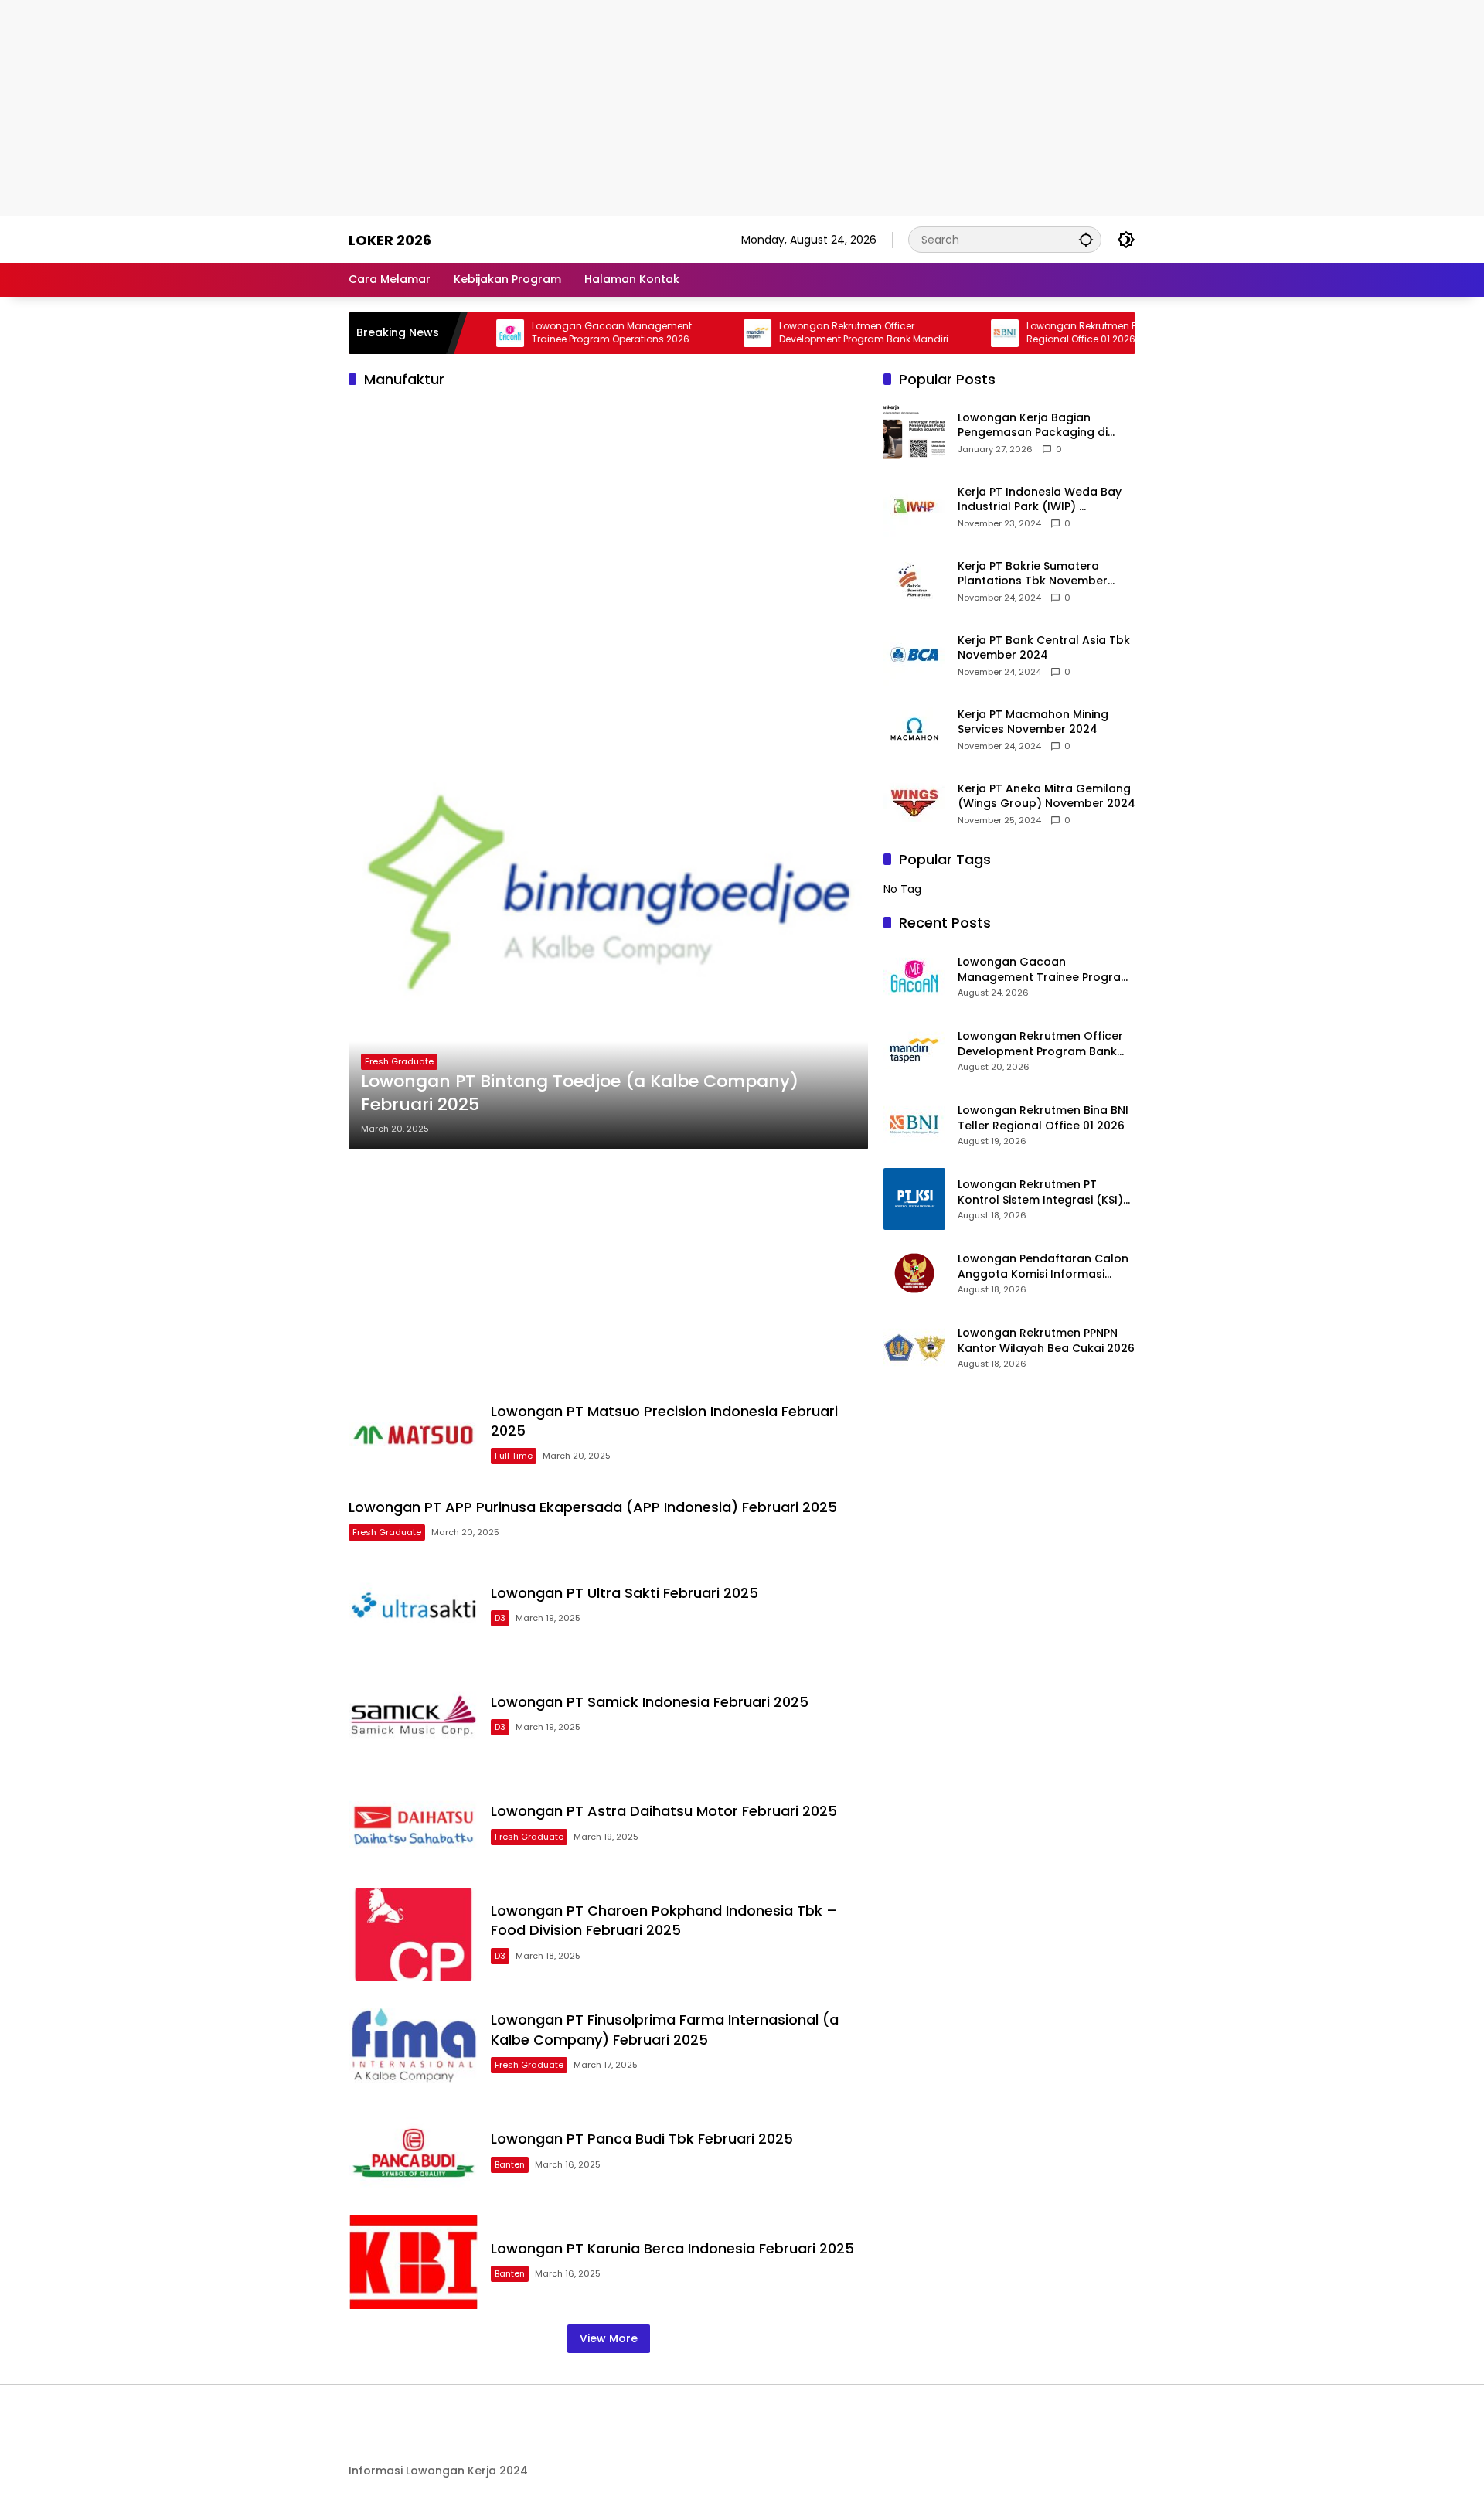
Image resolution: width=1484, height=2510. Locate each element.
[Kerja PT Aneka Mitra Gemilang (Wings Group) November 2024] (914, 803)
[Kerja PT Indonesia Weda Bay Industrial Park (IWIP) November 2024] (914, 506)
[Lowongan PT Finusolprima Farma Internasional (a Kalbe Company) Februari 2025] (414, 2043)
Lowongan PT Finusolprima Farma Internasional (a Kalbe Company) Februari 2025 (665, 2029)
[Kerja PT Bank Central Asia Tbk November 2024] (914, 655)
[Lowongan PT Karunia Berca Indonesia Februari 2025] (414, 2262)
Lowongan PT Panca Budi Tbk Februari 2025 (642, 2139)
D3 (500, 1618)
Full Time (514, 1456)
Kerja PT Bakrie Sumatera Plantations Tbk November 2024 (1033, 574)
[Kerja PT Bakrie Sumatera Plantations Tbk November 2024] (914, 581)
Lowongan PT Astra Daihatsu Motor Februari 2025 (664, 1811)
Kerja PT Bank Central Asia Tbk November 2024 (1044, 648)
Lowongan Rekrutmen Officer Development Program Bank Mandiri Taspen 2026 (786, 333)
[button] (1086, 239)
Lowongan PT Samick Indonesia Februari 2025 (650, 1702)
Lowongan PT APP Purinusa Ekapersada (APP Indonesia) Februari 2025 (593, 1507)
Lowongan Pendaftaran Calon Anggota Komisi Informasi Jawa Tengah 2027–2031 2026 (1043, 1267)
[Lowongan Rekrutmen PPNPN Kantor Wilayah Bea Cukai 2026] (914, 1347)
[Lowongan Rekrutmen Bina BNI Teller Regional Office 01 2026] (927, 333)
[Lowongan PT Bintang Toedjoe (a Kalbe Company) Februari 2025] (608, 890)
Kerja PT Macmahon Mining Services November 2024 (1033, 722)
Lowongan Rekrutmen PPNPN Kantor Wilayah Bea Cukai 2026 (1046, 1341)
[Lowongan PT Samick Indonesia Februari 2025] (414, 1716)
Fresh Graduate (399, 1061)
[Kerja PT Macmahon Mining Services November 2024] (914, 729)
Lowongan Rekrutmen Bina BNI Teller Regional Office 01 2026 (1033, 333)
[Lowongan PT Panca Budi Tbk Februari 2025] (414, 2152)
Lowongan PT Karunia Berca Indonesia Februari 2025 (672, 2248)
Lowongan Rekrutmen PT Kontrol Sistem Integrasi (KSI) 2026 (1040, 1192)
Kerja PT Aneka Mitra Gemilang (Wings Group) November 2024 (1047, 797)
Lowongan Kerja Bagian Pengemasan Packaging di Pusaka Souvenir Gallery (1033, 426)
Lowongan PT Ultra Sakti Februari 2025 (625, 1593)
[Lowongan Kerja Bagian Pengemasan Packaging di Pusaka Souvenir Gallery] (914, 432)
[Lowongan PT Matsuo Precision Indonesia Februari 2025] (414, 1434)
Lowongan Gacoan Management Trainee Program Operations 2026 (534, 333)
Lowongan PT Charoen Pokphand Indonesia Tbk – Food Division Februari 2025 (664, 1920)
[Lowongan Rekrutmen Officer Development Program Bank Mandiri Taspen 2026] (679, 333)
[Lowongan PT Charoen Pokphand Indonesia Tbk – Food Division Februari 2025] (414, 1934)
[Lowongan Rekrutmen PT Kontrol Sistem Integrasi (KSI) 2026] (914, 1199)
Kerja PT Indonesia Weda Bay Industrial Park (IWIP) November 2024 (1040, 500)
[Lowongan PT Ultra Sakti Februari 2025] (414, 1607)
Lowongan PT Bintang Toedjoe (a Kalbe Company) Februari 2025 (580, 1093)
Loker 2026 (390, 240)
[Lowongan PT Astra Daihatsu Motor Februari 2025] (414, 1825)
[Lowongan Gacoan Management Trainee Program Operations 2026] (914, 976)
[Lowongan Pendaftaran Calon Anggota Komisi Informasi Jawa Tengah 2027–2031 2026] (914, 1273)
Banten (510, 2164)
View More (609, 2338)
